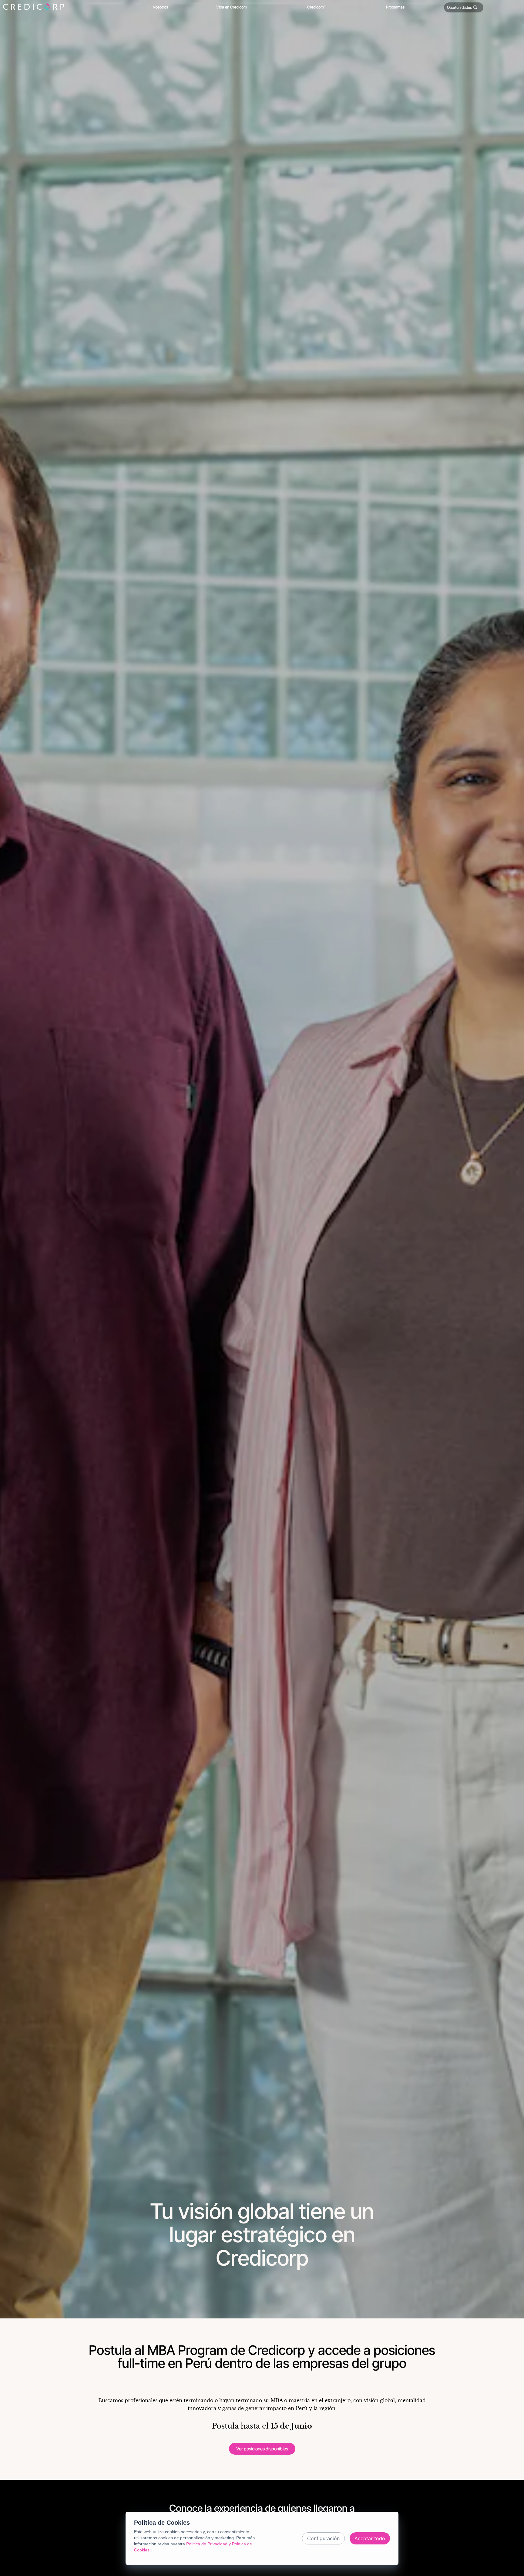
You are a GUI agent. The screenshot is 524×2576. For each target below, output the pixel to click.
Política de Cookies (162, 2523)
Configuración (323, 2538)
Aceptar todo (370, 2538)
